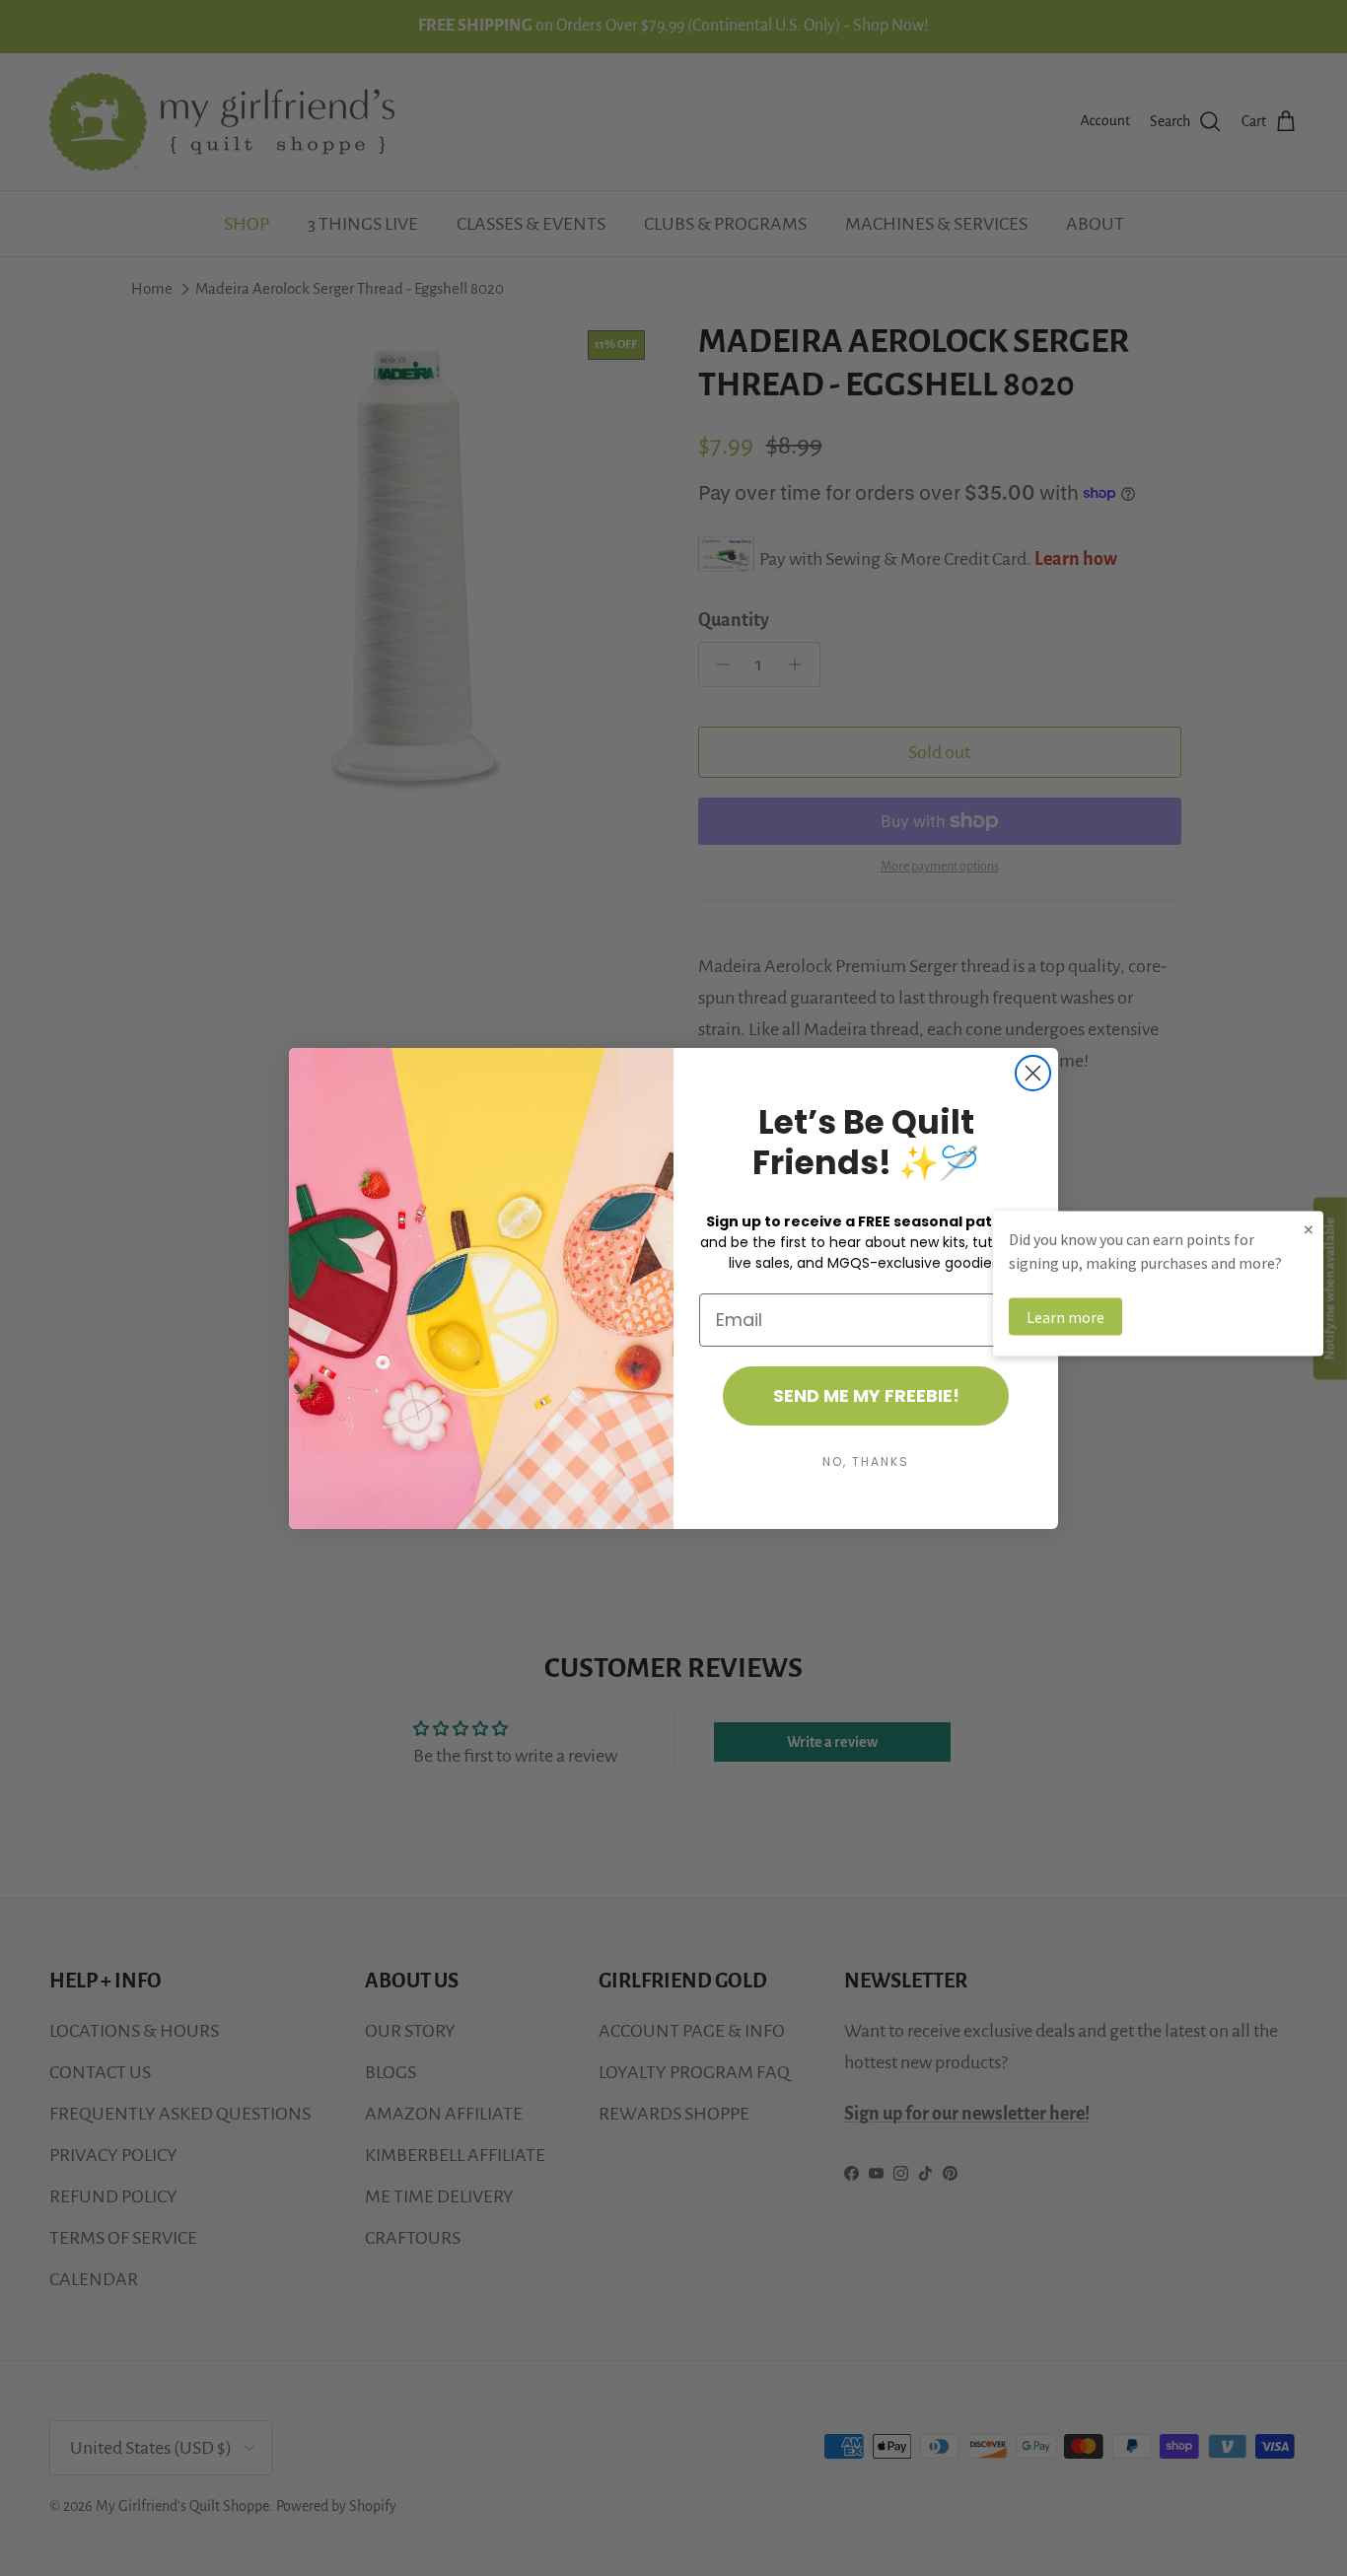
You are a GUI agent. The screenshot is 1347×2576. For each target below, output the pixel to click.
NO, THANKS (866, 1462)
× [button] (1309, 1228)
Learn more (1065, 1316)
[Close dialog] (1033, 1073)
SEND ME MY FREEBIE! (866, 1395)
